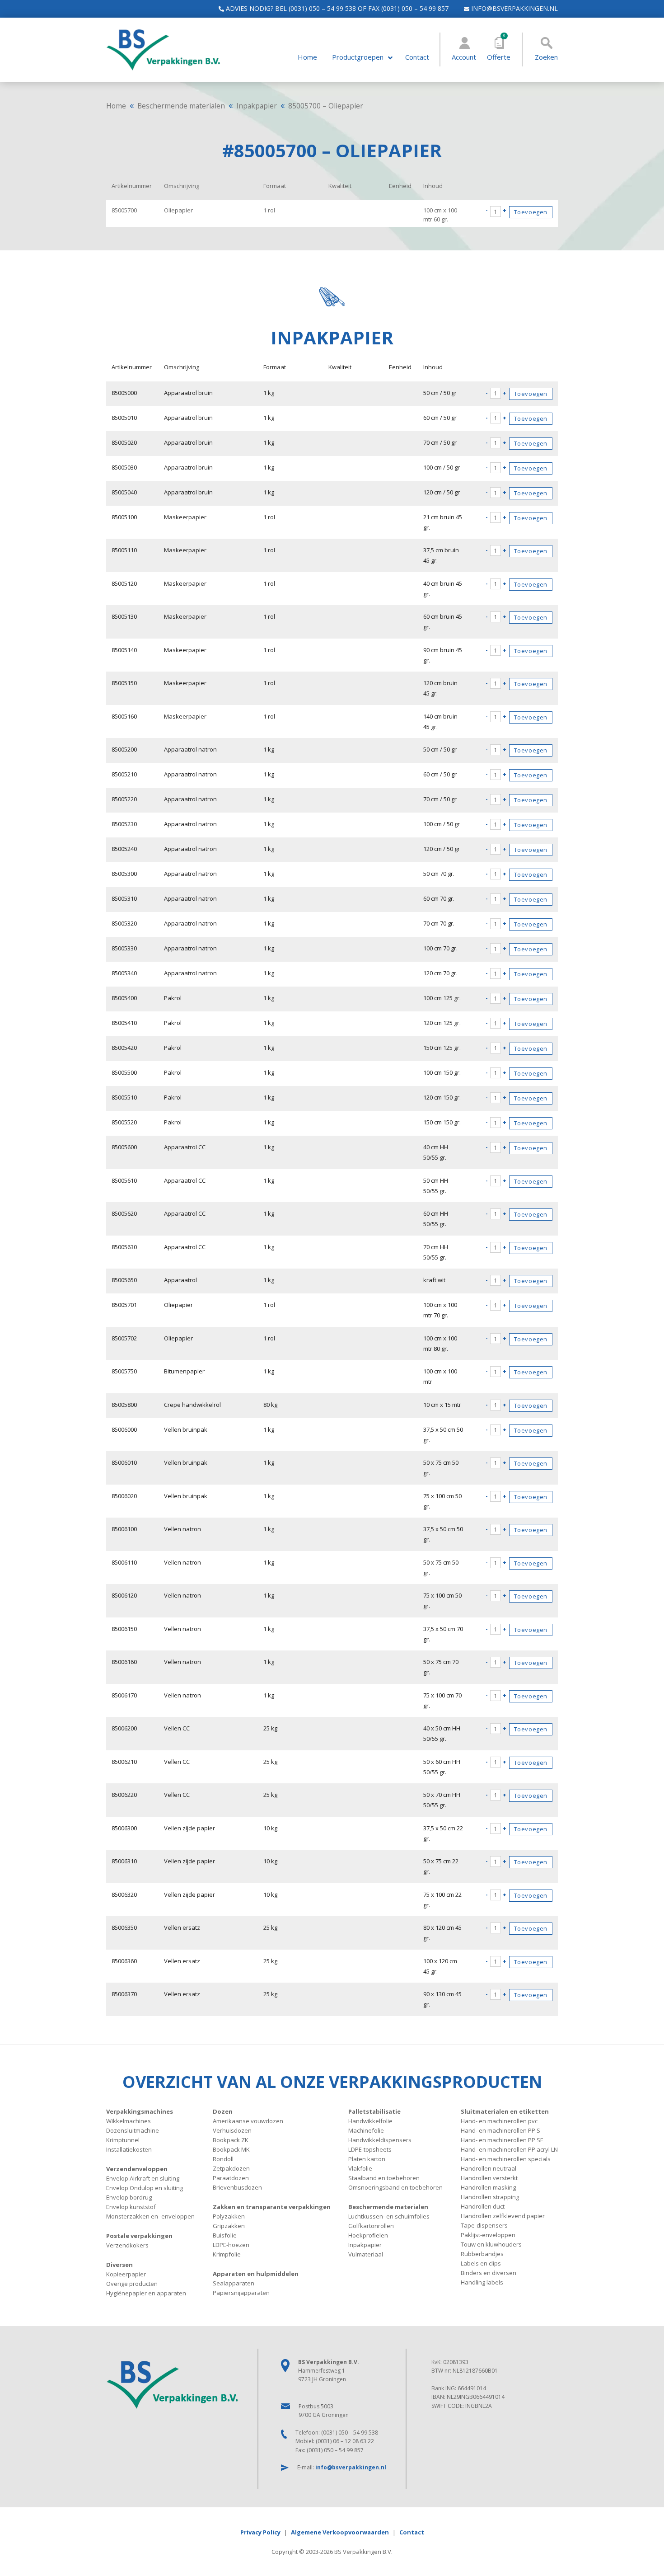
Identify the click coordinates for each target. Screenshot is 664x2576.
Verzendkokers (127, 2245)
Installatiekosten (129, 2149)
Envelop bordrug (129, 2197)
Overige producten (132, 2284)
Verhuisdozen (232, 2130)
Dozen (223, 2111)
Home (307, 57)
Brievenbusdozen (237, 2187)
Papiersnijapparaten (241, 2293)
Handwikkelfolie (370, 2121)
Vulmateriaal (366, 2254)
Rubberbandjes (482, 2254)
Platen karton (367, 2159)
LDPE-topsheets (370, 2149)
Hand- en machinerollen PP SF (502, 2140)
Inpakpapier (257, 106)
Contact (417, 57)
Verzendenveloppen (137, 2169)
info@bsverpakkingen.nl (514, 8)
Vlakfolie (360, 2168)
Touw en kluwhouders (491, 2244)
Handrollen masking (488, 2187)
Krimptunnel (123, 2140)
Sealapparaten (234, 2283)
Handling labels (482, 2282)
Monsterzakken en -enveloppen (150, 2216)
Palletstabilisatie (374, 2111)
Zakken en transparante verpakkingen (272, 2207)
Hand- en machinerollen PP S (500, 2130)
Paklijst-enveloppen (488, 2235)
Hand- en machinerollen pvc (499, 2121)
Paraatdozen (231, 2178)
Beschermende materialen (181, 106)
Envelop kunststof (131, 2207)
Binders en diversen (489, 2273)
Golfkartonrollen (371, 2226)
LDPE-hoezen (231, 2245)
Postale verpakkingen (139, 2236)
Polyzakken (229, 2216)
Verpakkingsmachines (140, 2111)
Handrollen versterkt (489, 2178)
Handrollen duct (483, 2206)
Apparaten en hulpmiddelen (256, 2274)
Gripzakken (229, 2226)
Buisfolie (225, 2235)
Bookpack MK (231, 2149)
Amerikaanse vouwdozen (248, 2121)
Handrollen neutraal (489, 2168)
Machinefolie (366, 2130)
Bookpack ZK (231, 2140)
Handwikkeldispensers (380, 2140)
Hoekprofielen (368, 2235)
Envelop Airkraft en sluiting (143, 2178)
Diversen (119, 2265)
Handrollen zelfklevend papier (503, 2216)
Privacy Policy (260, 2532)
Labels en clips (481, 2263)
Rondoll (223, 2159)
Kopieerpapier (126, 2274)
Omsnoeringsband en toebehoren (395, 2187)
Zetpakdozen (231, 2168)
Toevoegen (531, 212)
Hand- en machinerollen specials (506, 2159)
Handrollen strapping (490, 2197)
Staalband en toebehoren (384, 2178)
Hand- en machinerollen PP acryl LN (509, 2149)
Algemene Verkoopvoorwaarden (340, 2532)
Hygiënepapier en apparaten (146, 2293)
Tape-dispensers (484, 2225)
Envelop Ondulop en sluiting (145, 2188)
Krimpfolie (227, 2254)
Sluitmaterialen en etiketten (505, 2111)
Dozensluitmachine (133, 2130)
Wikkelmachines (129, 2121)
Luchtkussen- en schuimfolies (389, 2216)
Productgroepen (358, 57)
